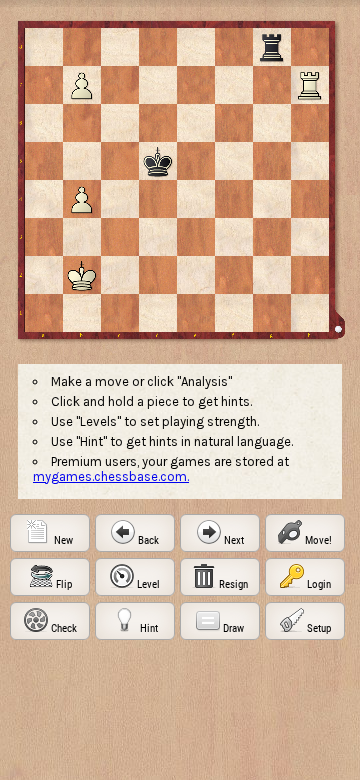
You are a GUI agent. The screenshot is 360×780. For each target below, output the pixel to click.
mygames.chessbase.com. (111, 476)
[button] (50, 533)
